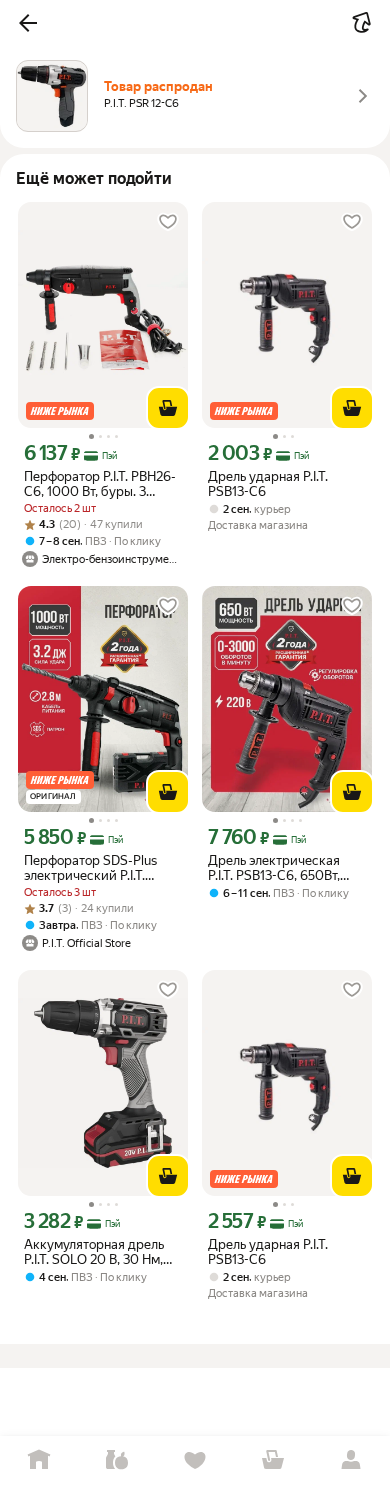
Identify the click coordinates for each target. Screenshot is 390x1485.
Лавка (117, 1460)
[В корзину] (168, 408)
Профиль (351, 1460)
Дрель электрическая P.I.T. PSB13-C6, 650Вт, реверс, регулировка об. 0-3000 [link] (282, 868)
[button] (28, 23)
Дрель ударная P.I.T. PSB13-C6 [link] (268, 484)
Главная (39, 1460)
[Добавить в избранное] (168, 222)
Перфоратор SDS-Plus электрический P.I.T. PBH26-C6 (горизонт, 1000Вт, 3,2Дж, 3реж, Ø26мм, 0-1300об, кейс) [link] (98, 868)
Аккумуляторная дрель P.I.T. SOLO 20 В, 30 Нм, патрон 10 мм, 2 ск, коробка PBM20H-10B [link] (94, 1252)
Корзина (273, 1460)
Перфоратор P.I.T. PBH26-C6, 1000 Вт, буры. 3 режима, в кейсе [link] (100, 484)
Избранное (195, 1460)
